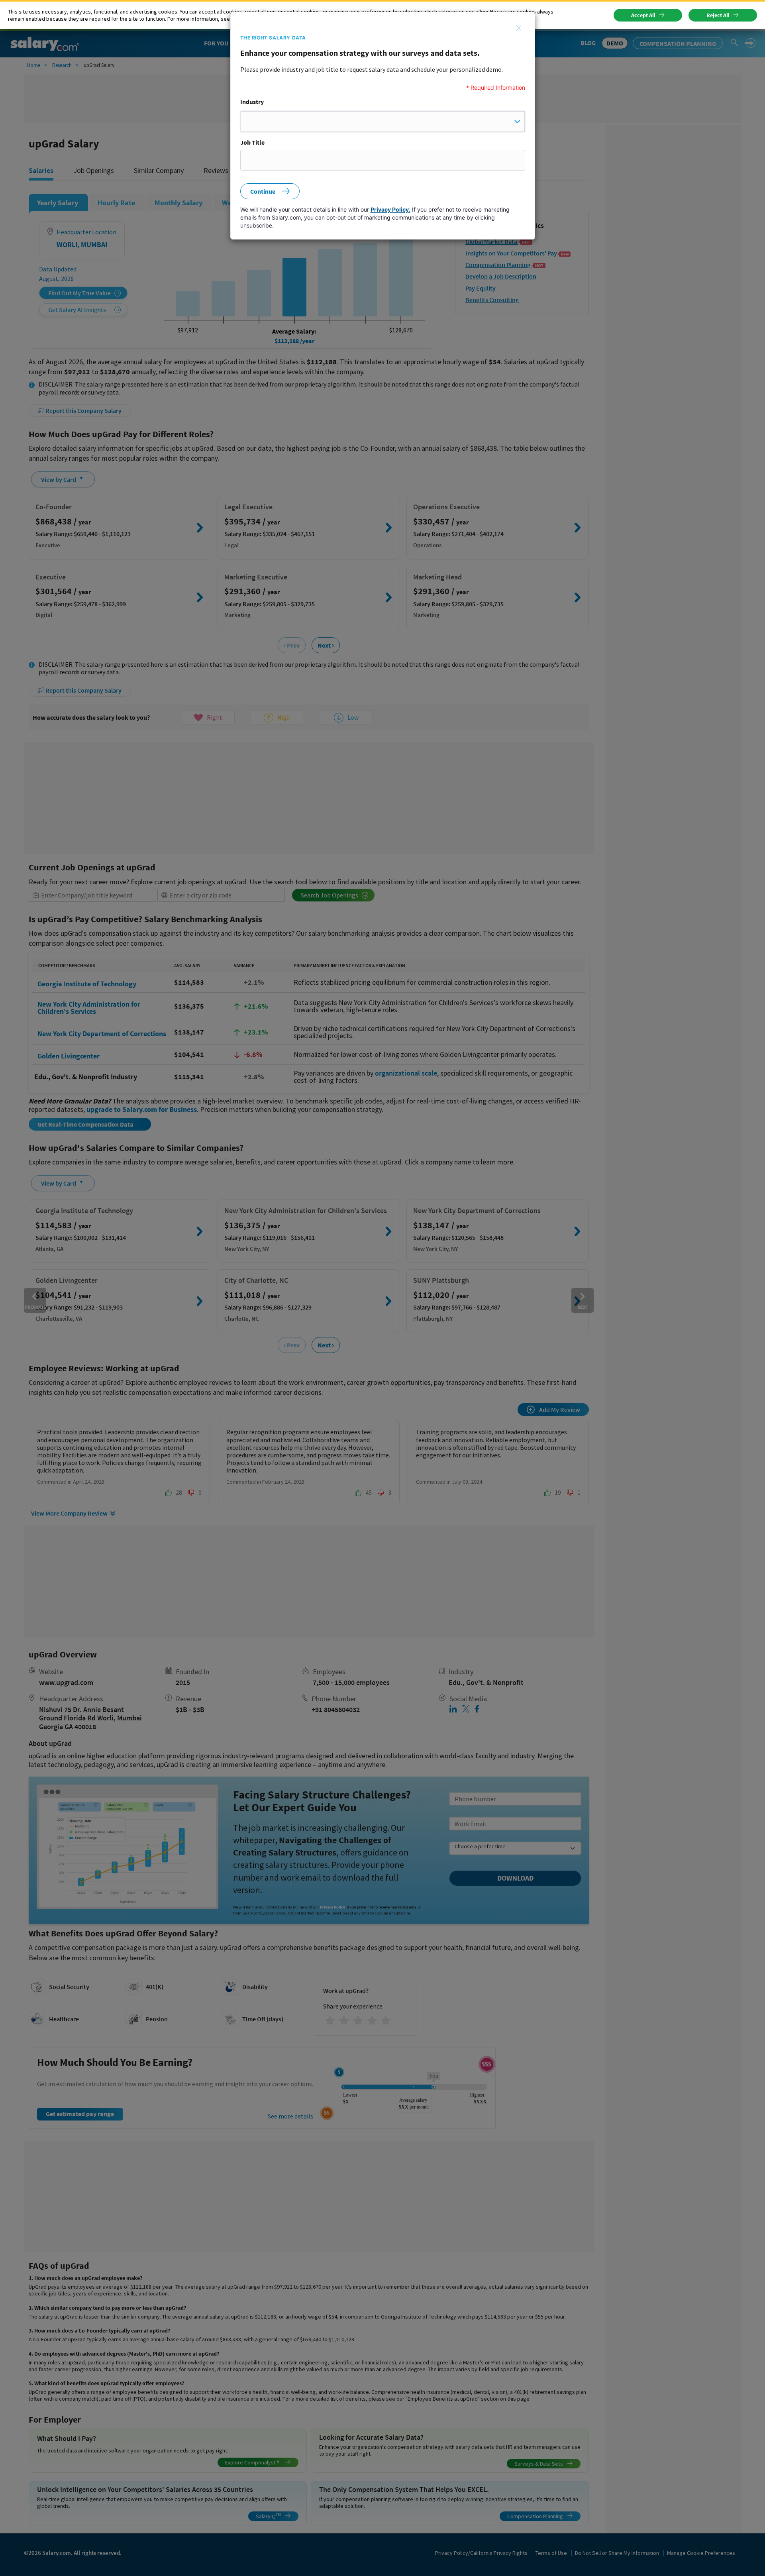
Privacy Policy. (390, 209)
